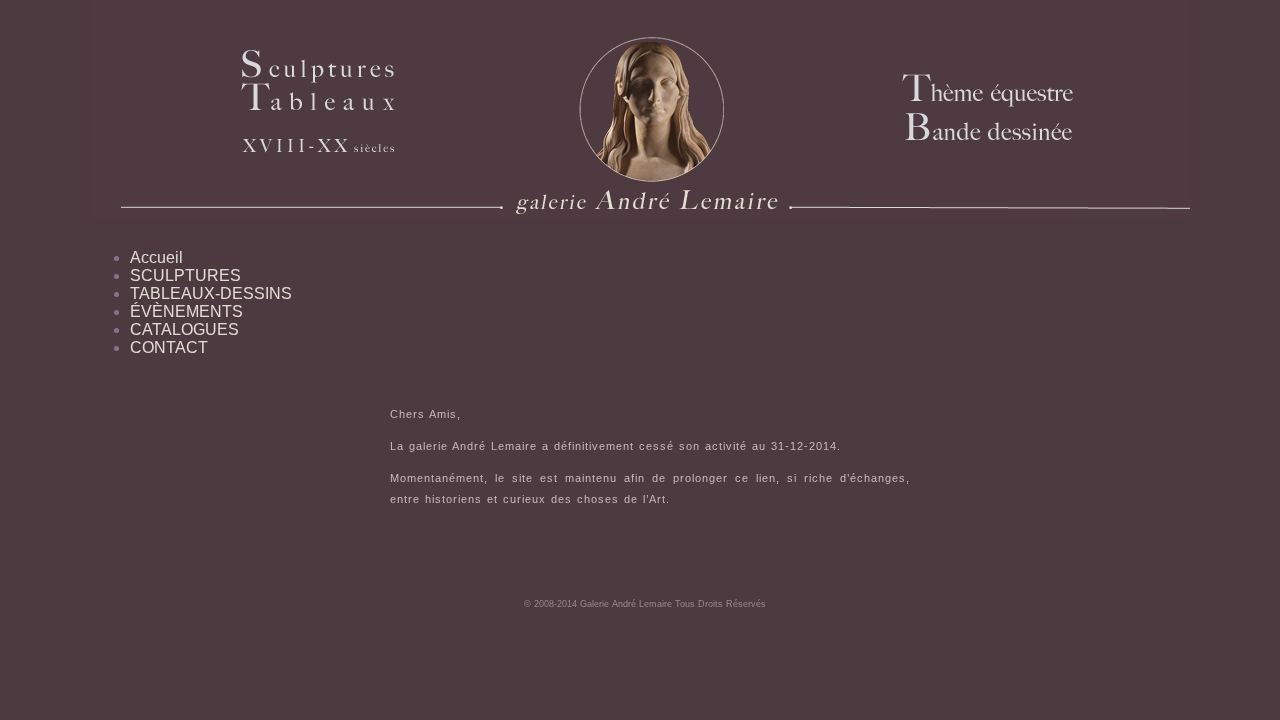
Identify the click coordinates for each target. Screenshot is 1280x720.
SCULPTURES (185, 275)
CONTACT (169, 347)
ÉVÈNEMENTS (186, 311)
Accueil (156, 257)
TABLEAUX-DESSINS (211, 293)
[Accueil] (462, 109)
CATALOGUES (184, 329)
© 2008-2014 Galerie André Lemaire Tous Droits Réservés (645, 604)
